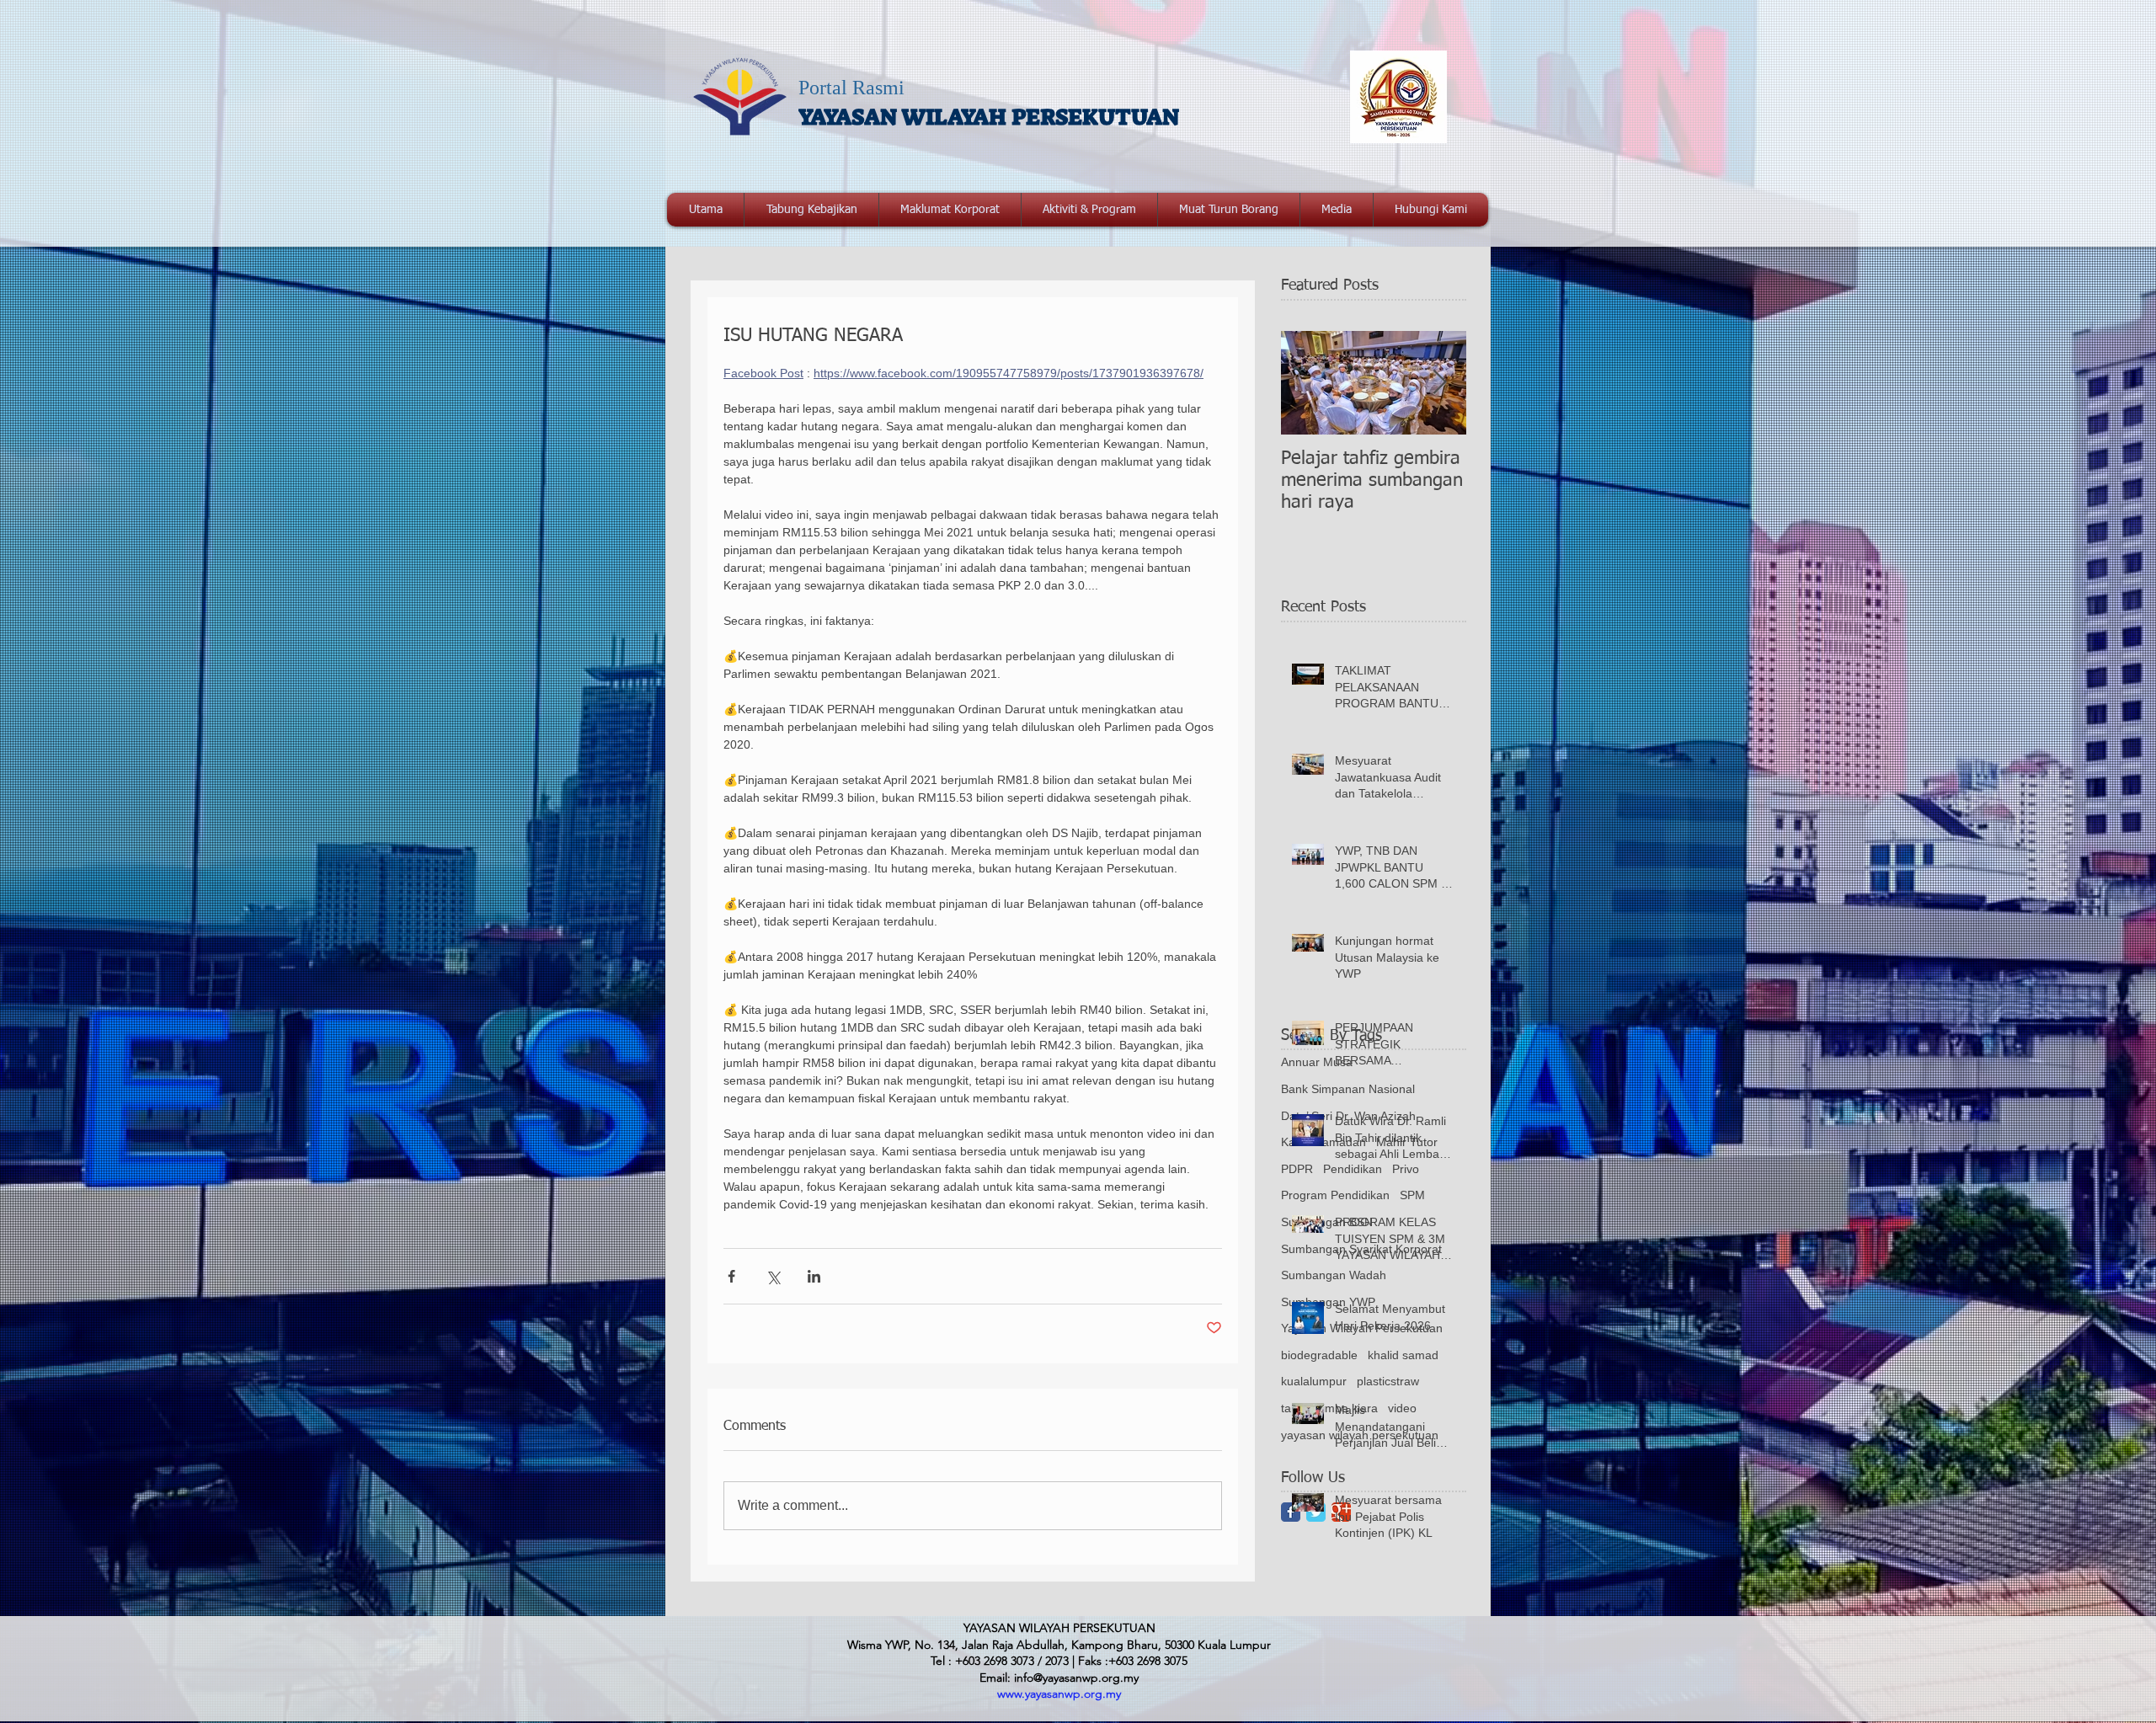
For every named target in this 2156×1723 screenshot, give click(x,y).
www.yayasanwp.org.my (1059, 1694)
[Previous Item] (1308, 383)
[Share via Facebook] (731, 1276)
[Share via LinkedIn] (814, 1276)
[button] (950, 210)
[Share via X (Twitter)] (773, 1276)
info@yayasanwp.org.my (1076, 1678)
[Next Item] (1439, 383)
